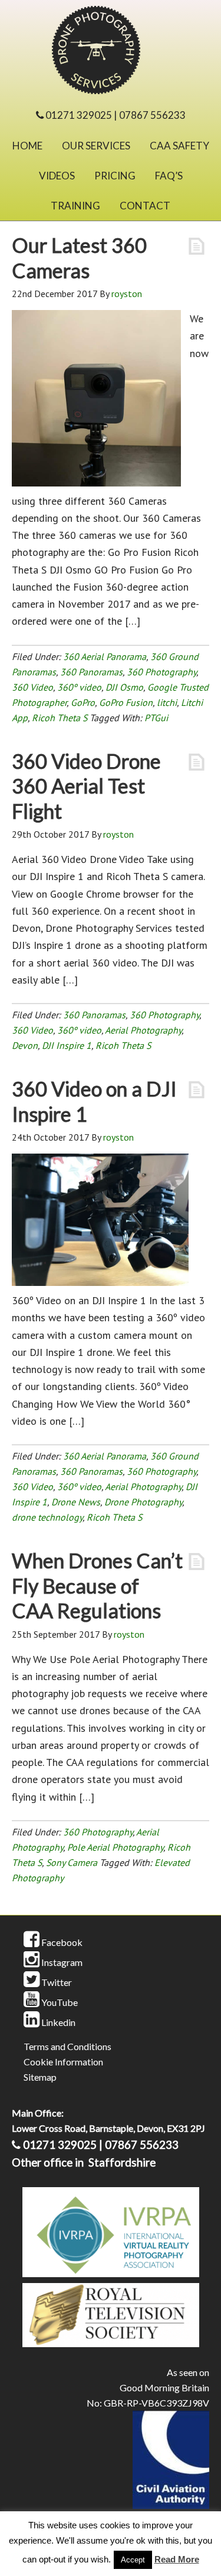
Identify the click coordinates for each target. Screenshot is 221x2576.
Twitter (56, 1982)
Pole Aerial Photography (115, 1847)
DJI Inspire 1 (67, 1045)
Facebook (61, 1942)
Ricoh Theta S (60, 718)
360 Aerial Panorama (105, 657)
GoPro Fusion (126, 702)
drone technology (47, 1517)
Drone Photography (143, 1502)
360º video (79, 687)
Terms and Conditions (67, 2046)
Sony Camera (72, 1862)
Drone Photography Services (111, 53)
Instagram (61, 1962)
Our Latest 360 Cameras (79, 258)
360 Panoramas (91, 672)
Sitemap (40, 2077)
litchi (167, 702)
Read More (177, 2559)
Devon (25, 1045)
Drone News (76, 1502)
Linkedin (57, 2022)
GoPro (83, 702)
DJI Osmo (124, 687)
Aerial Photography (143, 1030)
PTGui (156, 718)
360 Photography (161, 672)
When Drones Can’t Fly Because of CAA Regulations (97, 1585)
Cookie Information (63, 2062)
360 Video (32, 687)
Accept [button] (133, 2560)
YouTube (59, 2002)
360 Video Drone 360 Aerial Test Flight (86, 786)
